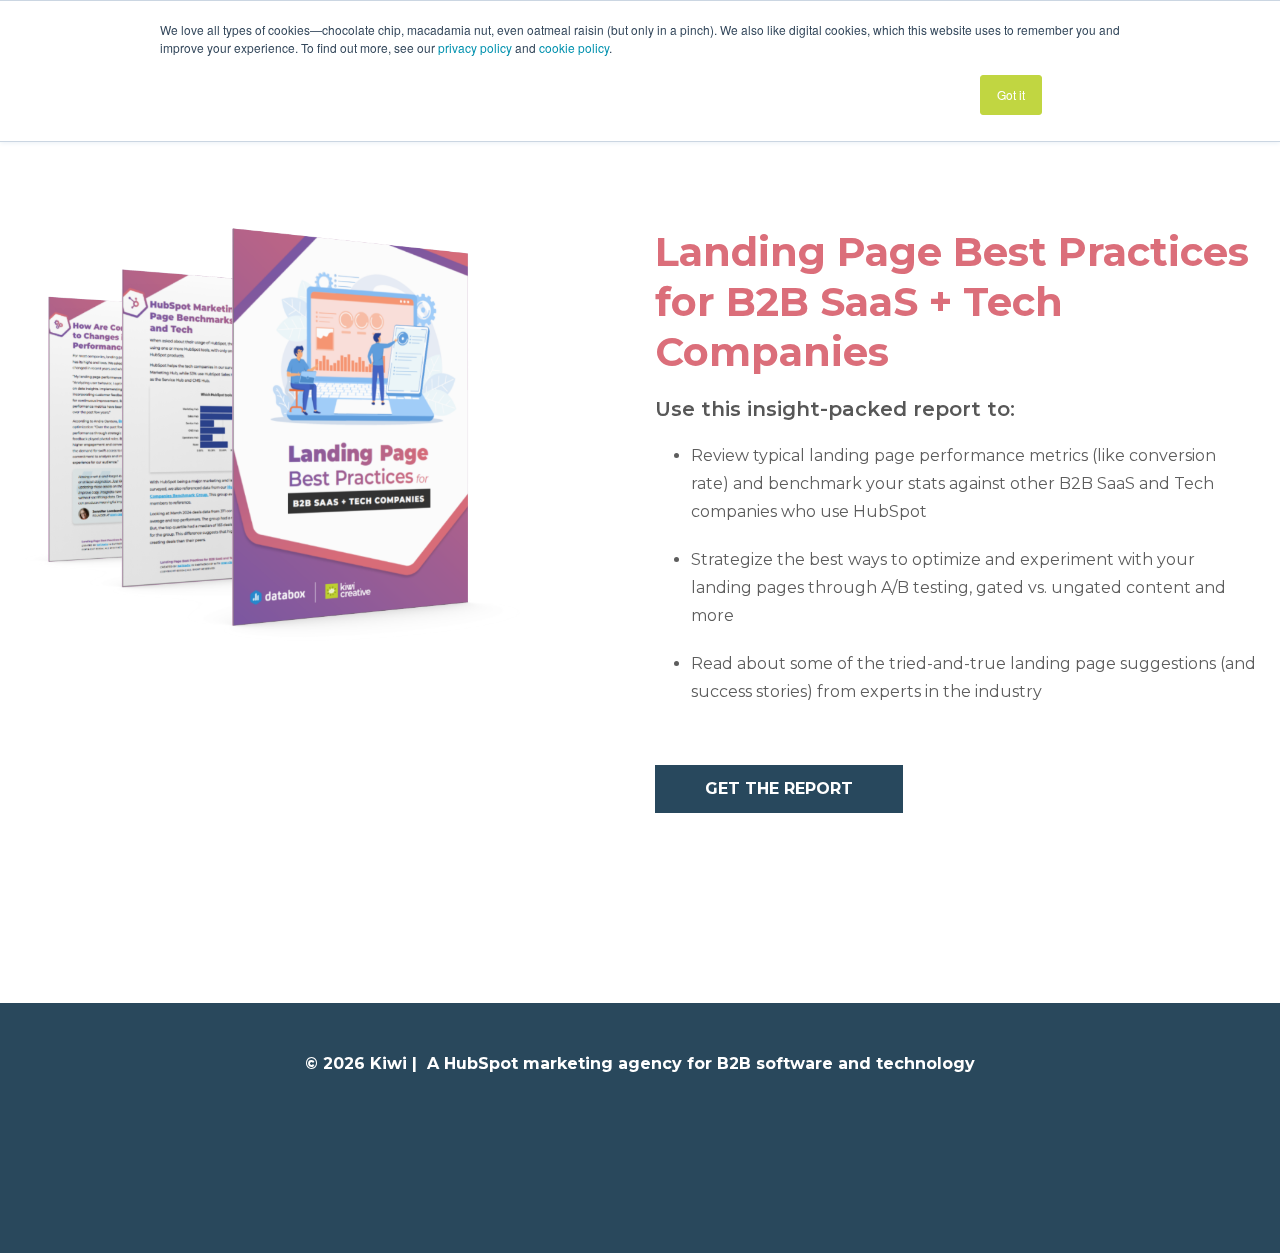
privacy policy (475, 47)
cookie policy (574, 47)
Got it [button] (1011, 94)
